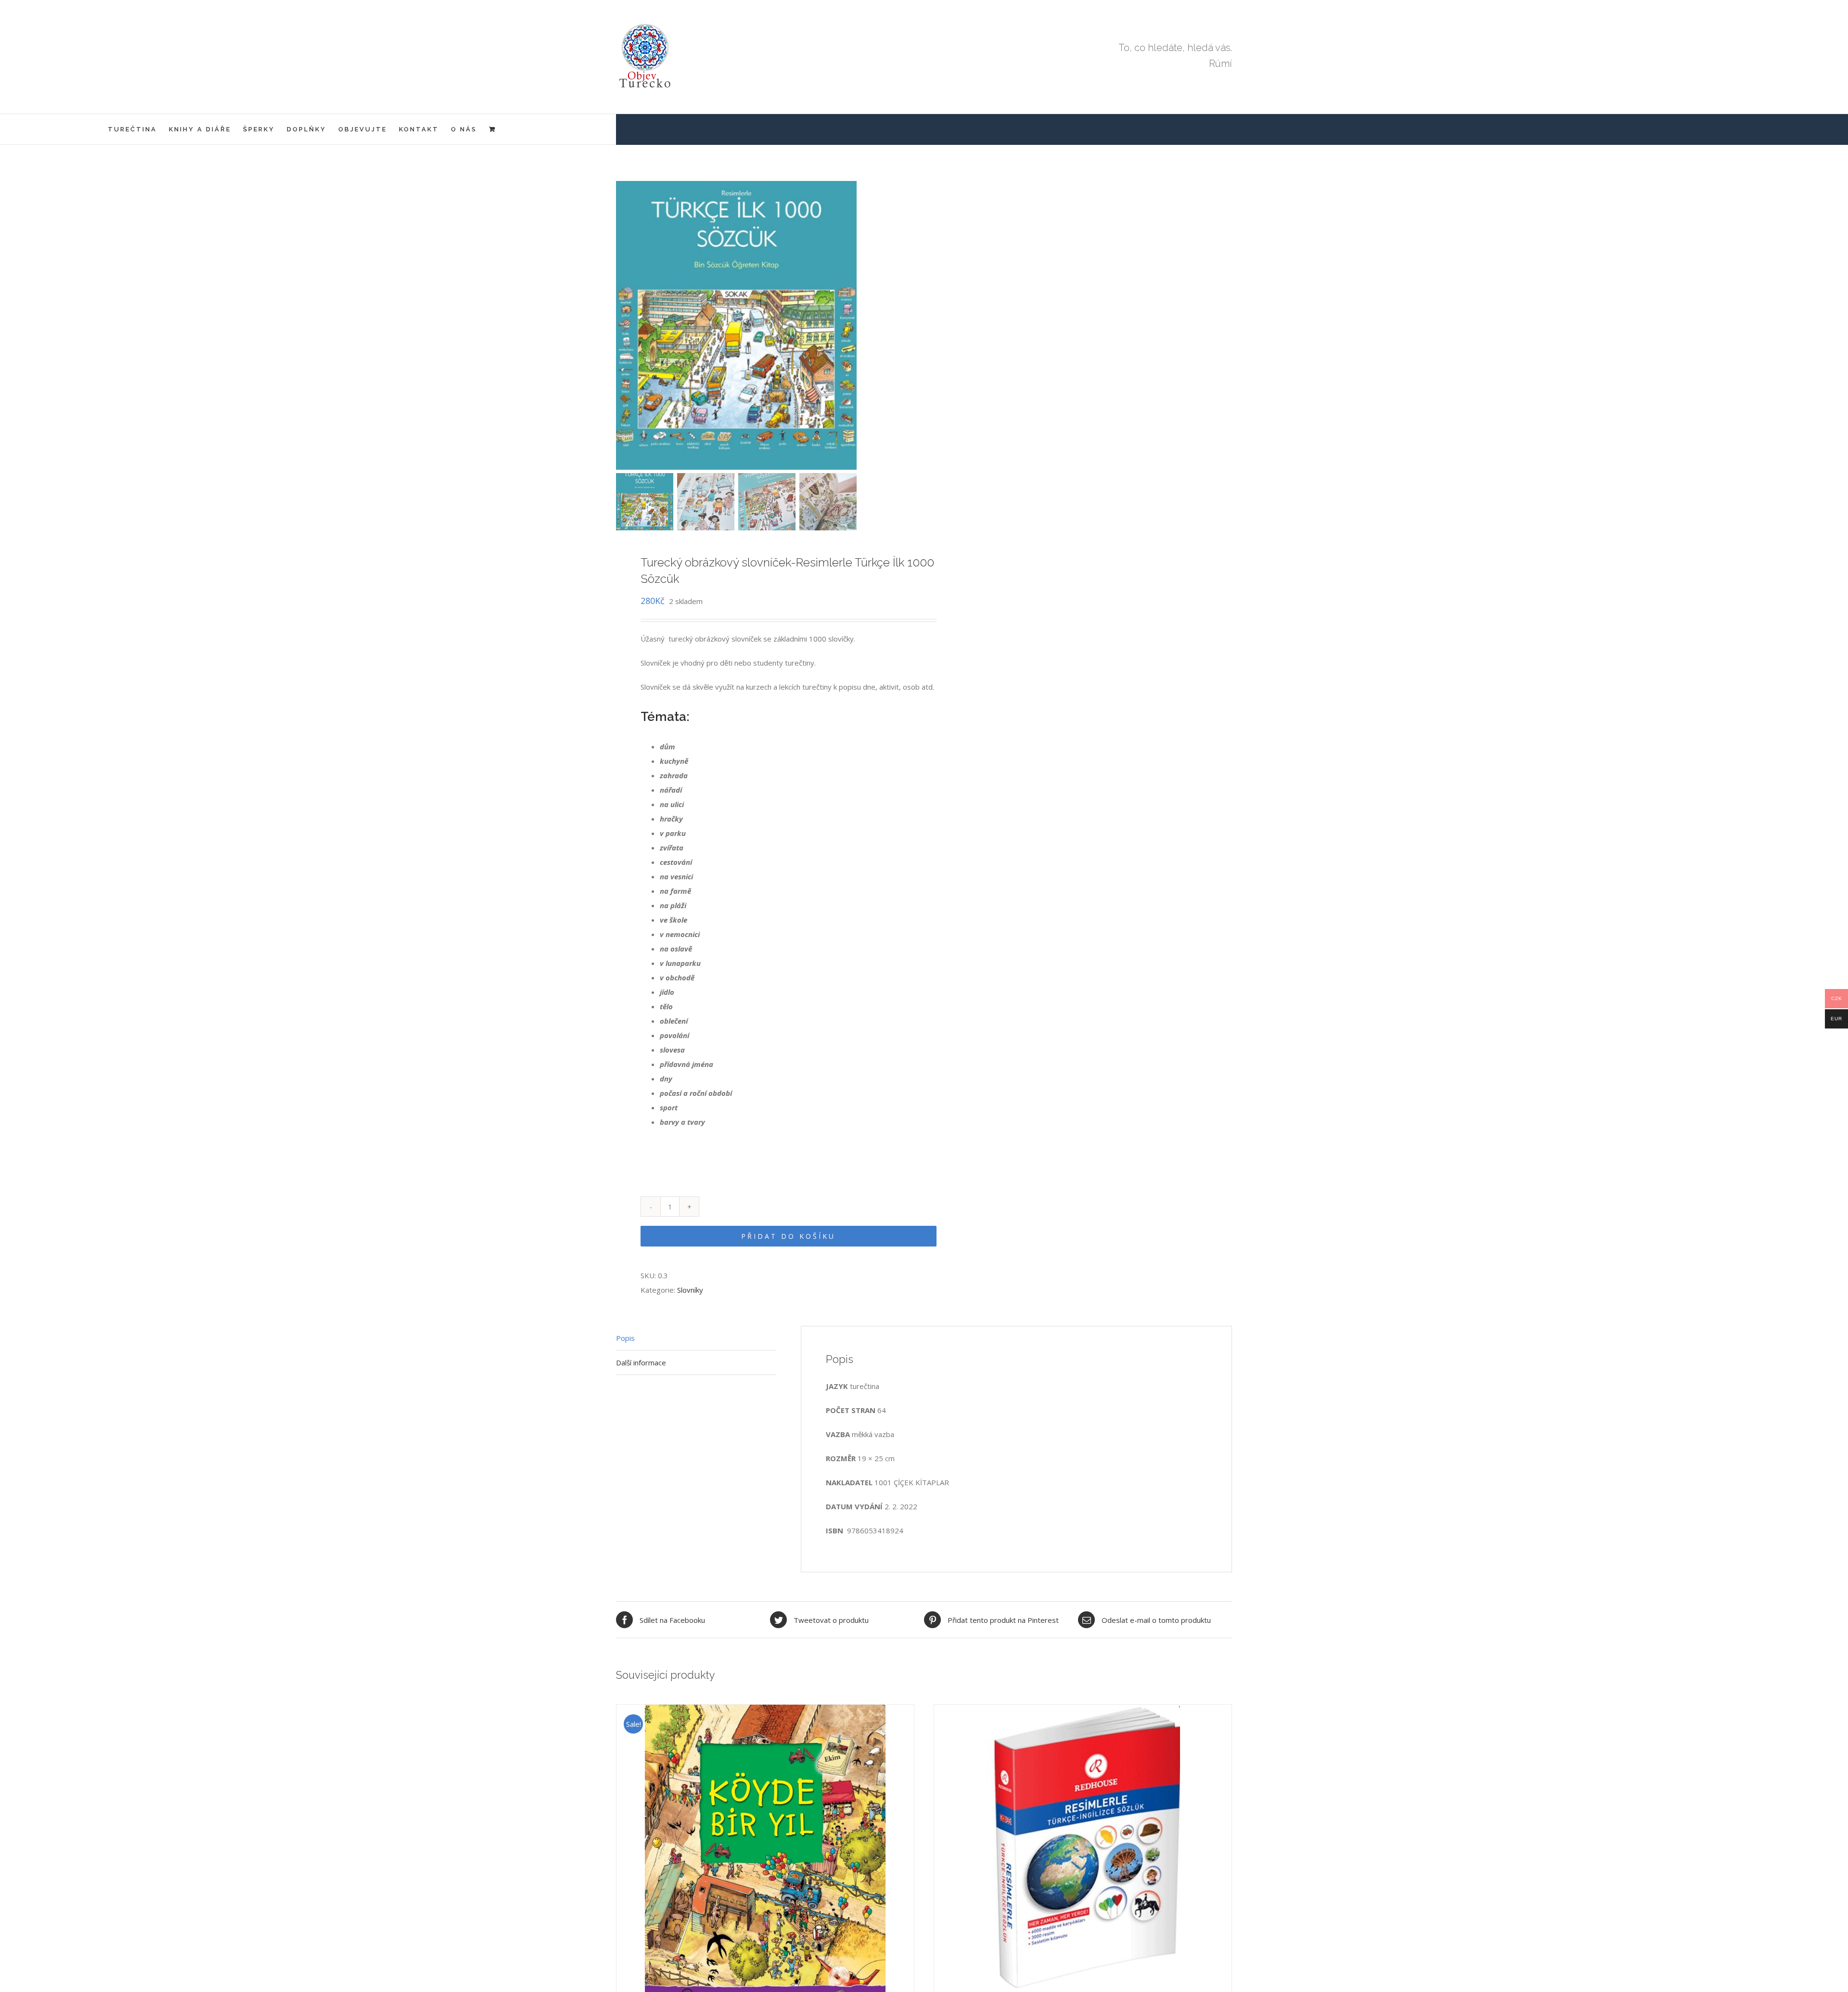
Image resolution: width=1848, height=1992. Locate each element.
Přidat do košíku (788, 1236)
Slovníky (690, 1290)
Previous (623, 325)
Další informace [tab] (641, 1362)
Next (905, 325)
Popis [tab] (625, 1338)
